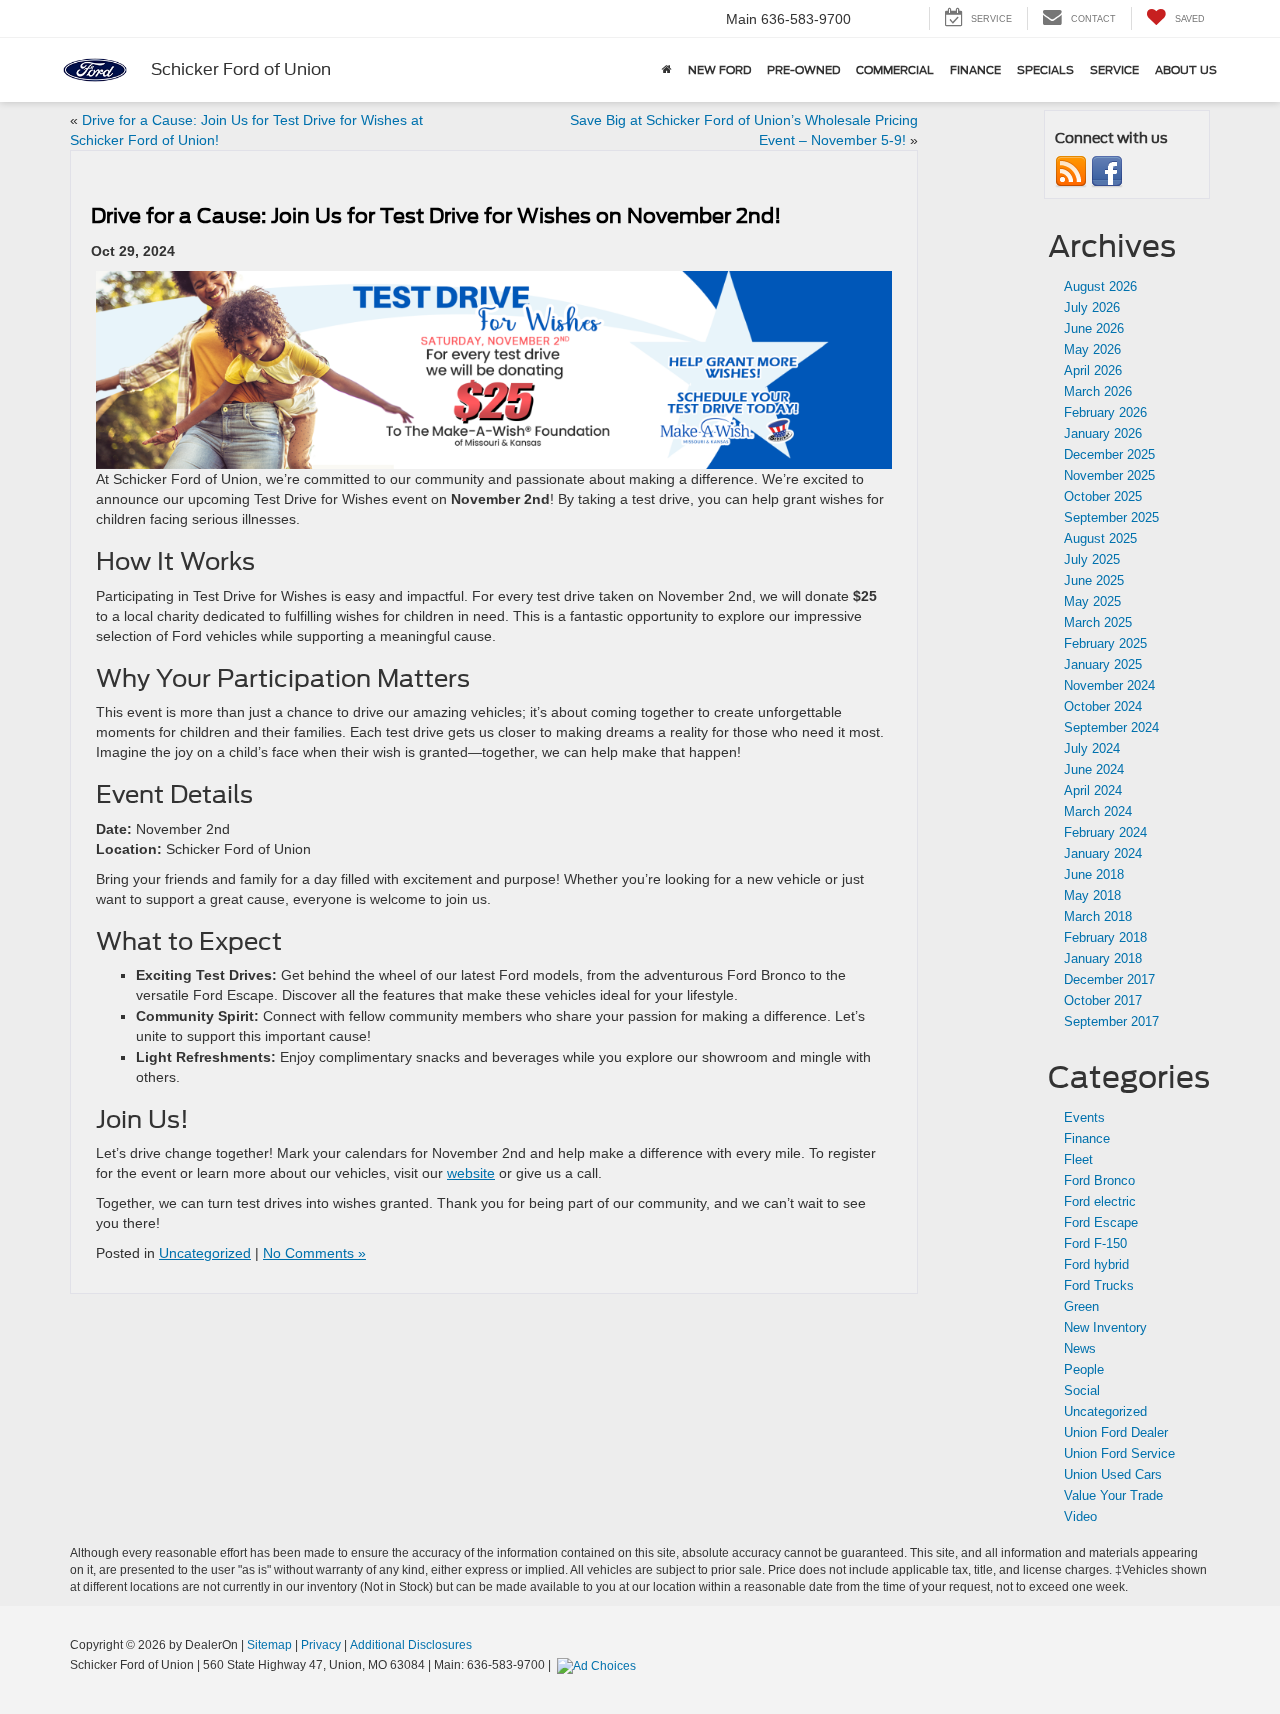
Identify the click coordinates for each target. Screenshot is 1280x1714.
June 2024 (1094, 769)
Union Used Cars (1113, 1474)
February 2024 (1105, 832)
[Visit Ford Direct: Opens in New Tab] (599, 1665)
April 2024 (1093, 790)
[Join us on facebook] (1107, 171)
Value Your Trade (1113, 1495)
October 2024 (1103, 706)
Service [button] (1114, 70)
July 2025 (1092, 559)
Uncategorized (205, 1253)
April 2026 (1093, 370)
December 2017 (1109, 979)
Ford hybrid (1096, 1264)
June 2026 (1094, 328)
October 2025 (1103, 496)
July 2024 (1092, 748)
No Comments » (314, 1253)
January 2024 (1103, 853)
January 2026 (1103, 433)
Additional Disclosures (411, 1645)
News (1080, 1348)
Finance (1087, 1138)
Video (1080, 1516)
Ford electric (1100, 1201)
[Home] (667, 70)
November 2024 (1109, 685)
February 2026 (1105, 412)
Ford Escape (1101, 1222)
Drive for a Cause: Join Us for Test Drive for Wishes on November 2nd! (436, 216)
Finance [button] (975, 70)
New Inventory (1105, 1327)
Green (1081, 1306)
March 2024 (1098, 811)
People (1084, 1369)
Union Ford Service (1119, 1453)
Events (1084, 1117)
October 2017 (1103, 1000)
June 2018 (1094, 874)
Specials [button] (1045, 70)
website (471, 1173)
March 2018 (1098, 916)
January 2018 (1103, 958)
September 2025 (1111, 517)
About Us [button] (1186, 70)
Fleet (1078, 1159)
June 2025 (1094, 580)
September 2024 (1111, 727)
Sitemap (269, 1645)
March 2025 (1098, 622)
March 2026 (1098, 391)
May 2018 (1092, 895)
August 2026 (1100, 286)
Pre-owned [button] (803, 70)
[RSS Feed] (1071, 171)
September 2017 (1111, 1021)
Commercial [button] (895, 70)
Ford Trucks (1099, 1285)
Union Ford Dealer (1116, 1432)
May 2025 (1092, 601)
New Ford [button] (719, 70)
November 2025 (1109, 475)
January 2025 (1103, 664)
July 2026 (1092, 307)
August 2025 (1100, 538)
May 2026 (1092, 349)
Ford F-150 (1095, 1243)
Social (1082, 1390)
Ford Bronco (1099, 1180)
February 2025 (1105, 643)
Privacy (321, 1645)
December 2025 (1109, 454)
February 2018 (1105, 937)
